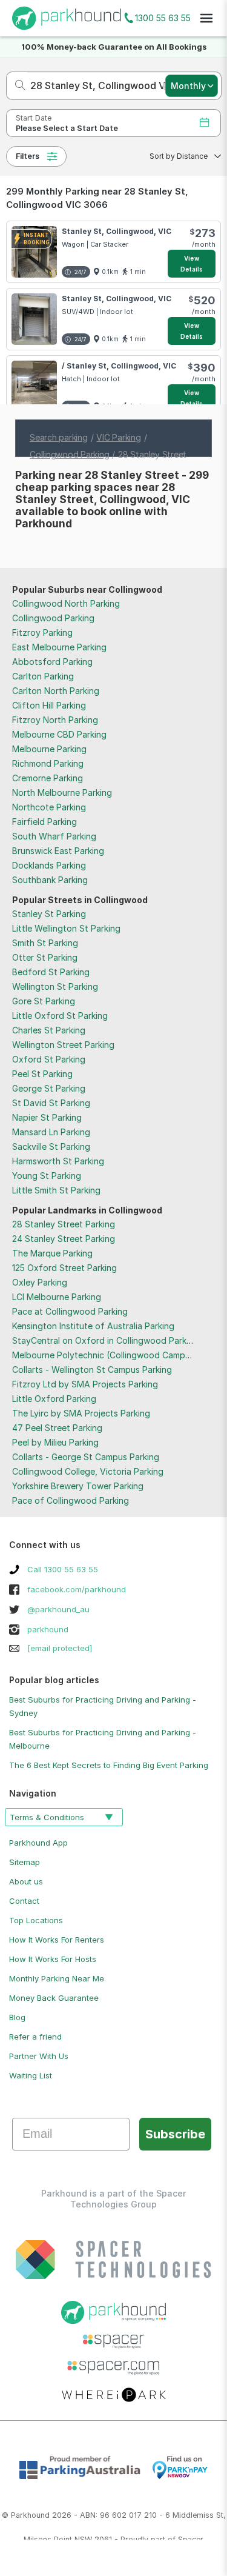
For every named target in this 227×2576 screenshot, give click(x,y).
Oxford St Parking (49, 1059)
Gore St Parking (44, 1001)
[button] (182, 156)
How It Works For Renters (57, 1940)
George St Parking (49, 1088)
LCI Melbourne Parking (57, 1297)
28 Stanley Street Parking (64, 1224)
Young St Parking (47, 1176)
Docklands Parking (49, 865)
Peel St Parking (42, 1074)
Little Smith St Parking (56, 1190)
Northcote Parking (49, 807)
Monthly (188, 86)
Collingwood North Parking (66, 603)
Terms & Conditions (47, 1817)
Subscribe (175, 2134)
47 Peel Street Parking (57, 1428)
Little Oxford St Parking (60, 1016)
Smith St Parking (45, 943)
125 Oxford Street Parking (64, 1268)
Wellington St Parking (55, 986)
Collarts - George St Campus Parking (86, 1457)
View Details (192, 264)
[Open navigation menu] (206, 18)
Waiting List (31, 2075)
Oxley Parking (40, 1282)
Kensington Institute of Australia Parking (93, 1326)
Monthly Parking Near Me (57, 1978)
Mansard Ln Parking (51, 1132)
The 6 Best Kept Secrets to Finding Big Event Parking (109, 1765)
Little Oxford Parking (54, 1399)
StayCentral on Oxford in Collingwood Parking (105, 1340)
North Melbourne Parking (62, 792)
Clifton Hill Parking (49, 705)
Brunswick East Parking (58, 851)
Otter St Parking (45, 957)
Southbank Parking (50, 880)
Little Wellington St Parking (66, 928)
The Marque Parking (52, 1253)
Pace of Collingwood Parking (71, 1500)
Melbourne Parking (49, 749)
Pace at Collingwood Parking (70, 1311)
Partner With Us (39, 2056)
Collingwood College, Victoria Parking (88, 1471)
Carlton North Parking (56, 691)
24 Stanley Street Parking (64, 1239)
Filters (28, 156)
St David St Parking (51, 1103)
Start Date (34, 118)
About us (26, 1881)
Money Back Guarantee (54, 1998)
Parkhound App (38, 1843)
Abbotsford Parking (52, 662)
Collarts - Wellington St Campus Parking (92, 1370)
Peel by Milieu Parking (55, 1442)
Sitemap (25, 1862)
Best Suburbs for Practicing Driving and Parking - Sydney (103, 1706)
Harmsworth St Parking (58, 1161)
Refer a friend (35, 2037)
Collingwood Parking (53, 618)
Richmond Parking (48, 763)
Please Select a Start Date (67, 128)
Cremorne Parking (48, 778)
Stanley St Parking (49, 914)
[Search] (17, 86)
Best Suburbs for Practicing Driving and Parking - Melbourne (103, 1739)
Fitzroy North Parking (55, 720)
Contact (24, 1901)
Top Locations (36, 1920)
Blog (17, 2017)
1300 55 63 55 (163, 18)
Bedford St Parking (51, 972)
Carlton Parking (43, 676)
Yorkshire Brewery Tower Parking (78, 1486)
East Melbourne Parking (59, 647)
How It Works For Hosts (53, 1959)
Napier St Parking (47, 1117)
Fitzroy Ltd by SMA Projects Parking (85, 1384)
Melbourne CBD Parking (59, 734)
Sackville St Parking (51, 1146)
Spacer (191, 2539)
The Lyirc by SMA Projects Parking (81, 1413)
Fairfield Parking (44, 822)
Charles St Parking (49, 1030)
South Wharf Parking (54, 836)
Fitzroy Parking (42, 632)
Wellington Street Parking (63, 1045)
